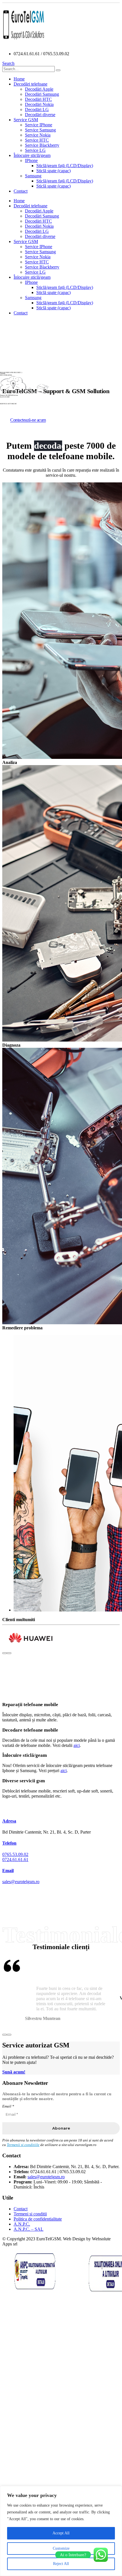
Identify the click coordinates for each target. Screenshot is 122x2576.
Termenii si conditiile (23, 2145)
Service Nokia (38, 135)
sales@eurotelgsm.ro (21, 1882)
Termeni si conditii (30, 2214)
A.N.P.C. (22, 2224)
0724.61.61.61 (15, 1859)
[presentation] (5, 1653)
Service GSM (26, 120)
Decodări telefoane (30, 84)
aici (77, 1745)
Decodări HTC (38, 99)
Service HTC (37, 140)
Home (19, 79)
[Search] (58, 70)
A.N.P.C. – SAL (29, 2229)
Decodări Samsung (42, 94)
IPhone (31, 160)
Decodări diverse (40, 115)
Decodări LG (37, 109)
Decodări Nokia (39, 104)
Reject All (61, 2564)
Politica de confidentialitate (38, 2219)
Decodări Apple (39, 89)
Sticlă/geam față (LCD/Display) (65, 166)
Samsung (33, 176)
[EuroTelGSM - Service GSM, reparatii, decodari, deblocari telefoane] (24, 44)
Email (8, 2106)
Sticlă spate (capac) (53, 171)
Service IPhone (39, 125)
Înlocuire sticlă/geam (32, 155)
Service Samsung (40, 130)
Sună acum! (14, 2072)
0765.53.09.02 (15, 1854)
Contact (21, 191)
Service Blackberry (42, 145)
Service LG (35, 150)
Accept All (61, 2533)
